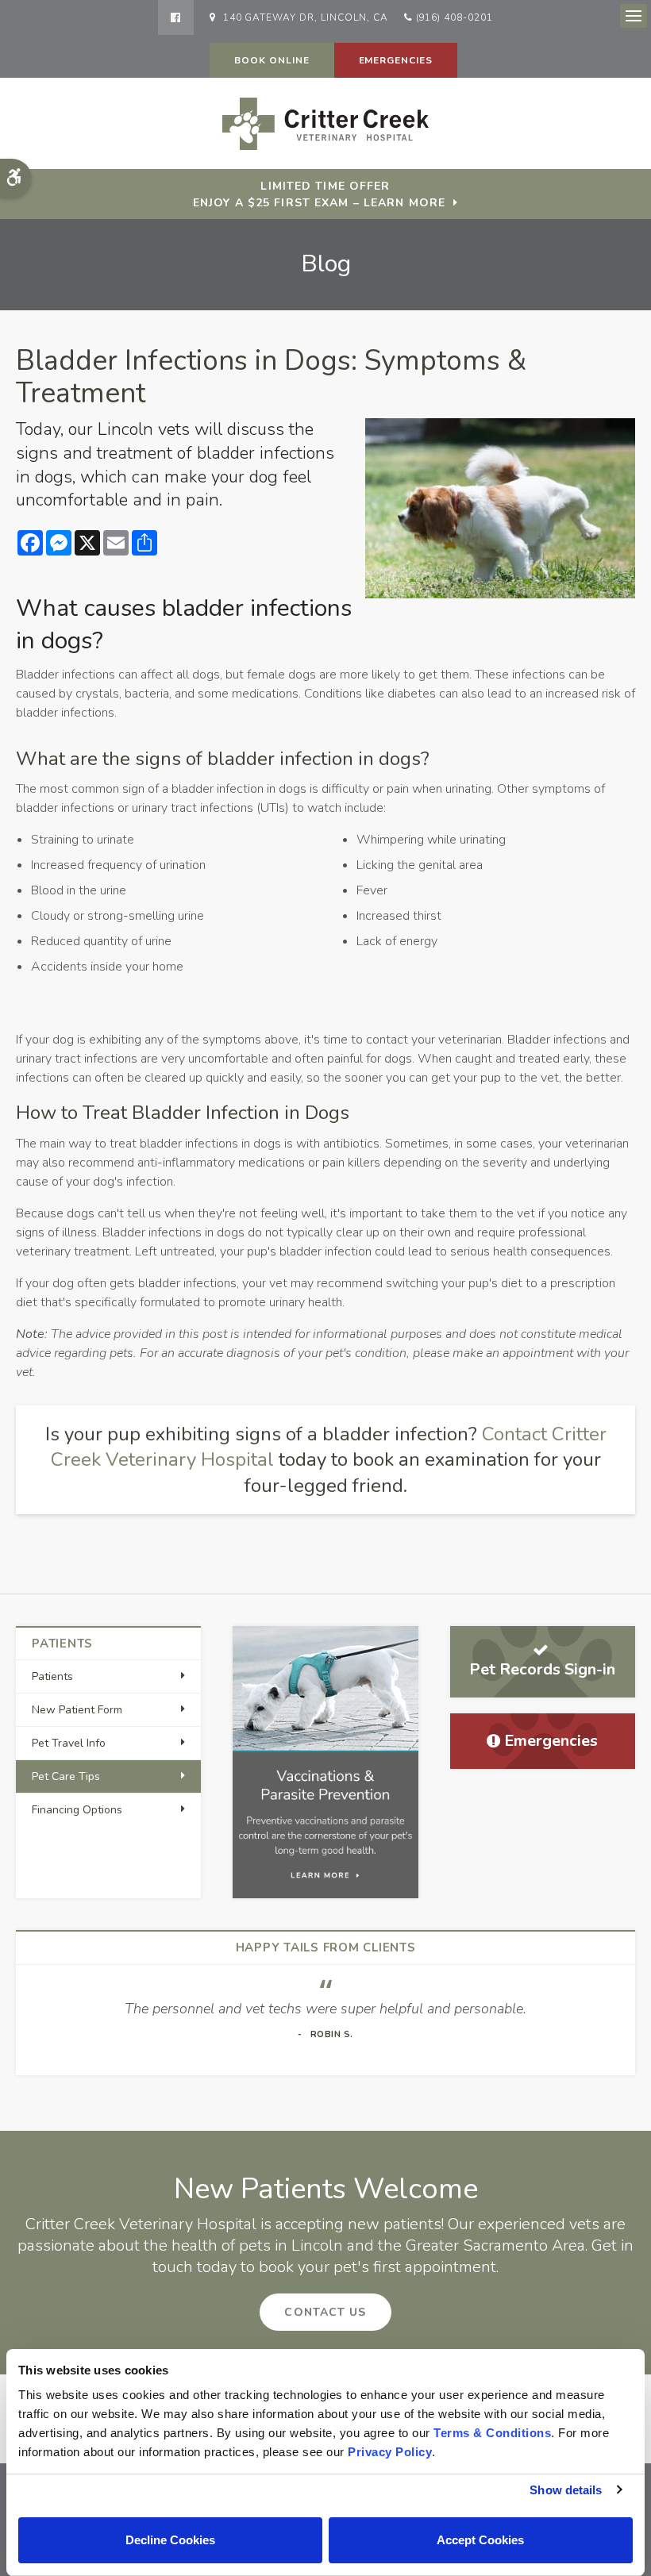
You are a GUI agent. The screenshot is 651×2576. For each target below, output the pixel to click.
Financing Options (77, 1810)
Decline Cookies (170, 2540)
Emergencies (396, 60)
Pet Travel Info (69, 1743)
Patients (52, 1676)
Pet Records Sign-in (542, 1669)
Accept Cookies (480, 2540)
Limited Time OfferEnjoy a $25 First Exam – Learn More (319, 194)
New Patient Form (77, 1710)
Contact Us (325, 2312)
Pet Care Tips (66, 1776)
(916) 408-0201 (455, 17)
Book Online (272, 60)
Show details (566, 2490)
